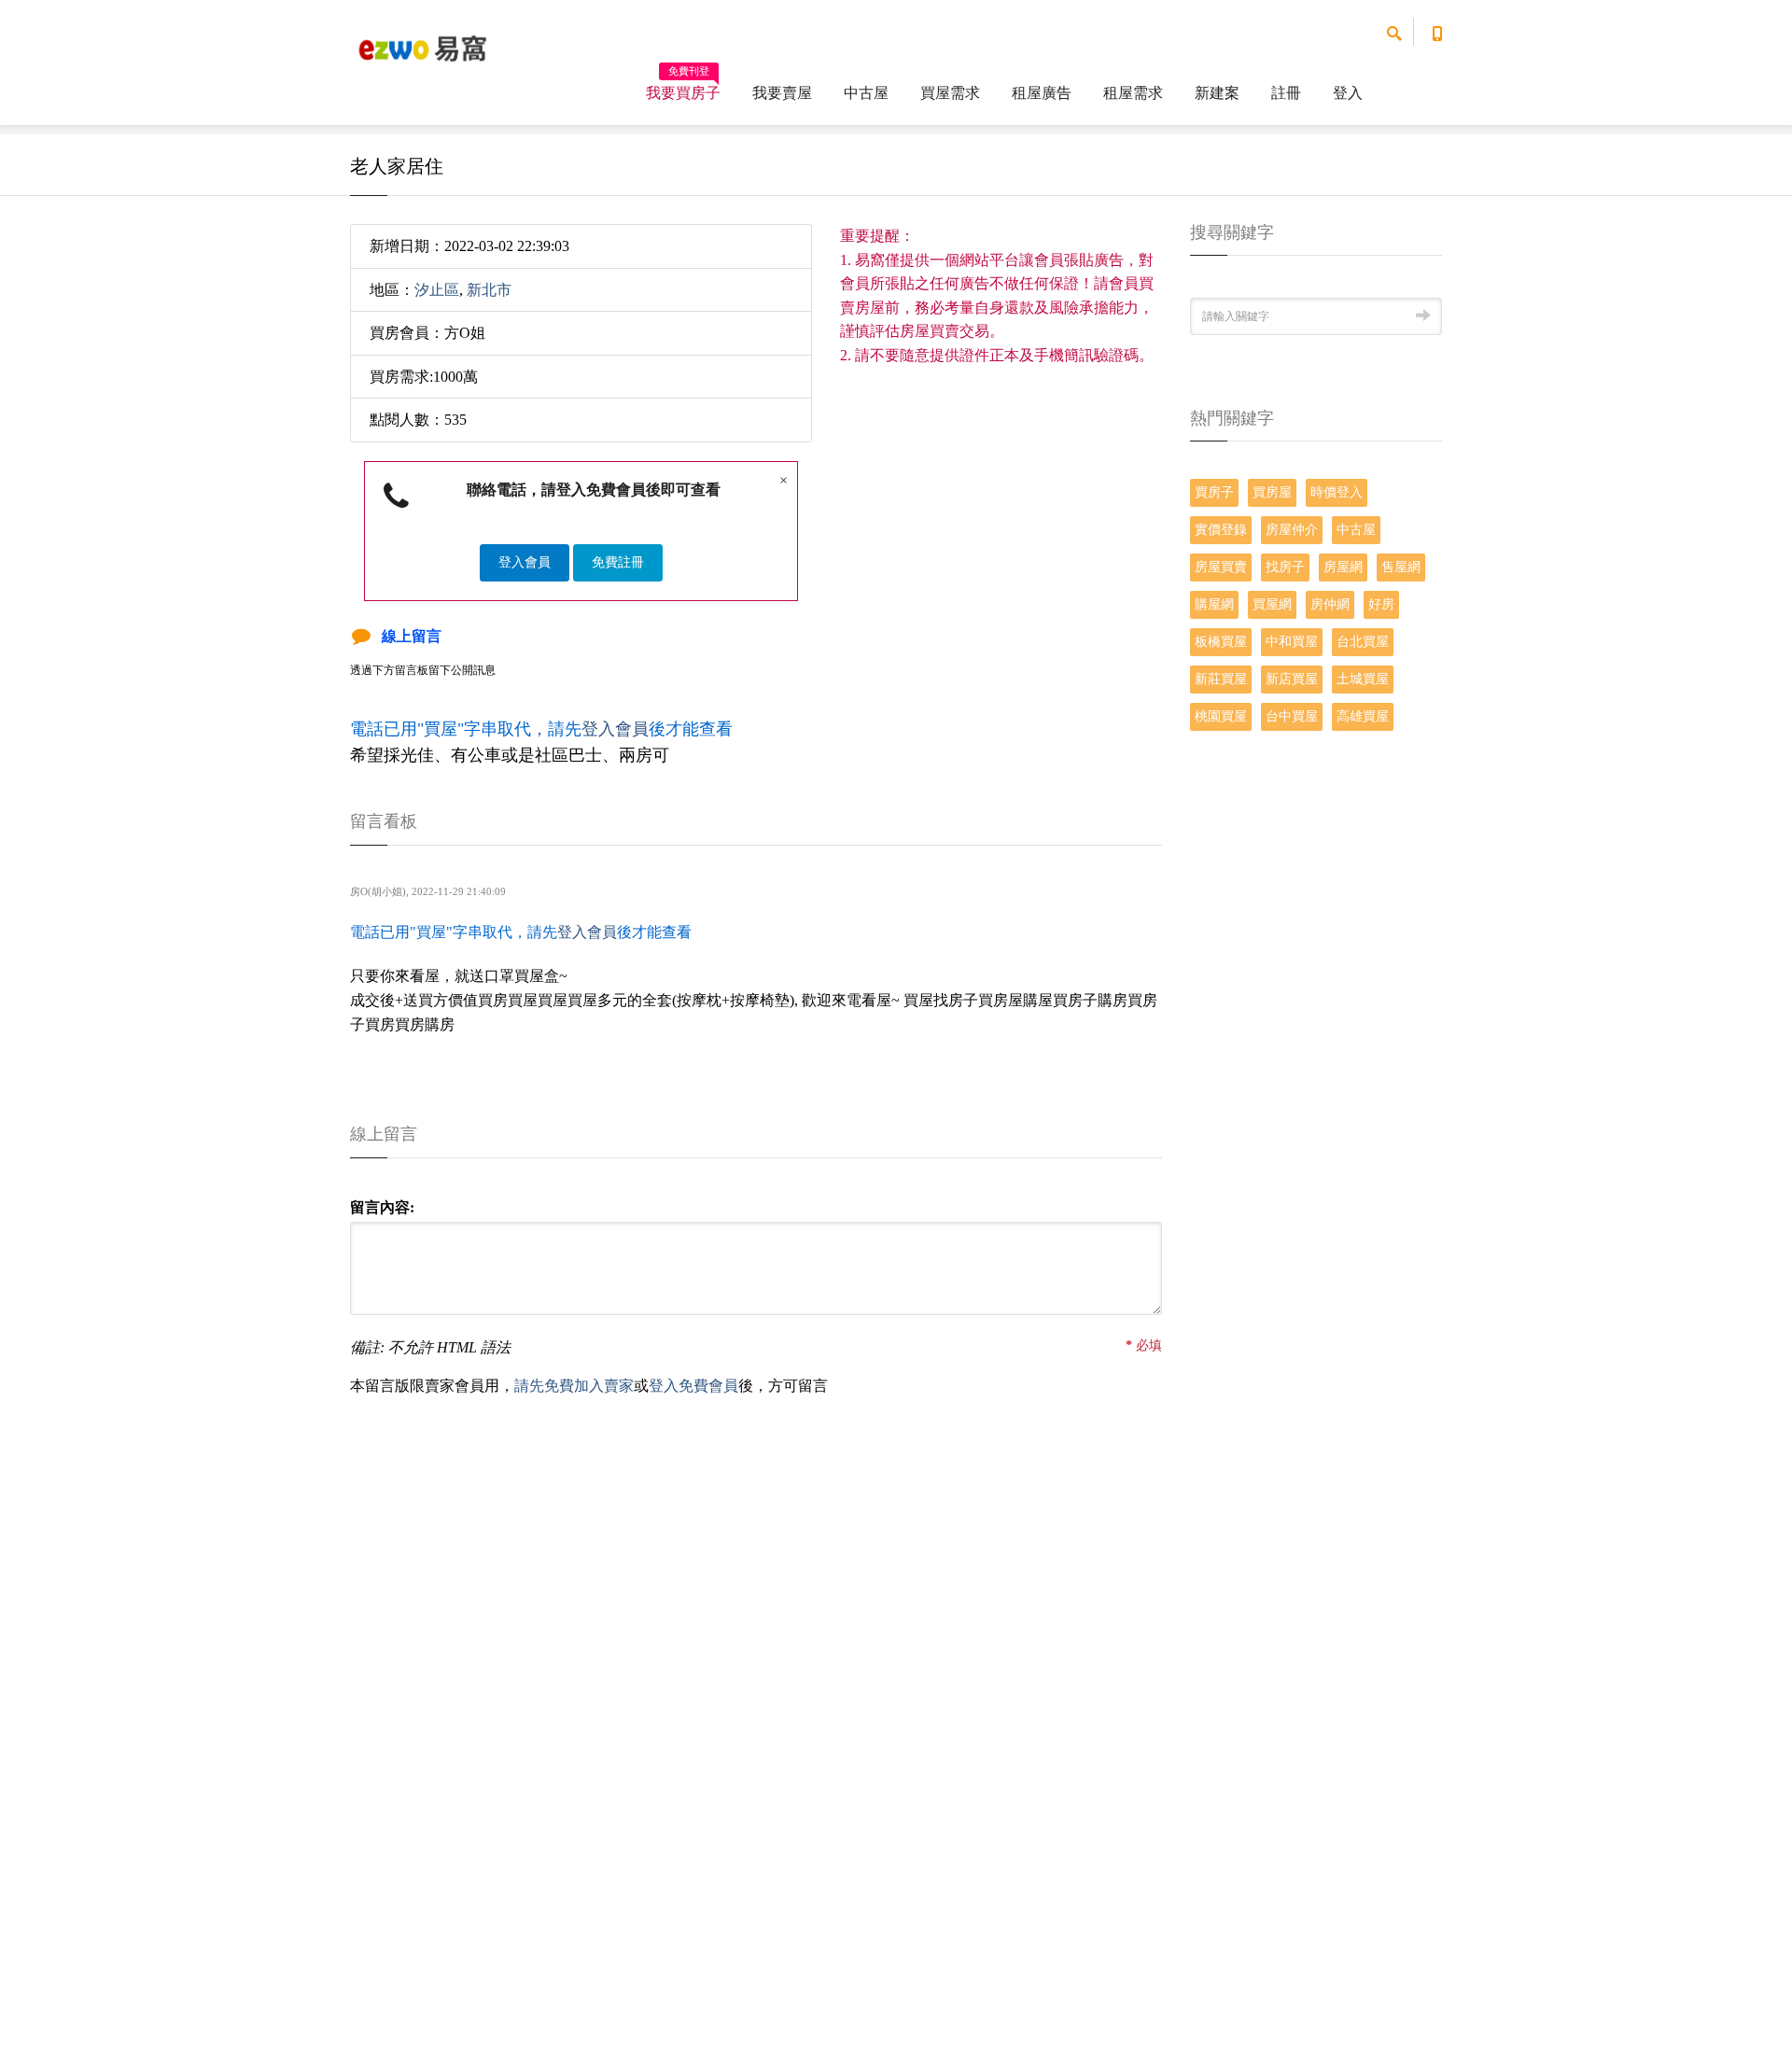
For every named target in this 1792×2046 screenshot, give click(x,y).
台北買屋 (1363, 642)
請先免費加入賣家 (574, 1386)
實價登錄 (1221, 530)
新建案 (1217, 93)
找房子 (1285, 567)
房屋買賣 (1221, 567)
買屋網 (1272, 604)
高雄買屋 (1363, 716)
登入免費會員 (693, 1386)
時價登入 (1337, 492)
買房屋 (1272, 492)
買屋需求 (950, 93)
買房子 (1214, 492)
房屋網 (1343, 567)
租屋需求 (1133, 93)
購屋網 (1214, 604)
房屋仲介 (1292, 530)
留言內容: (382, 1207)
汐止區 (437, 290)
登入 (1348, 93)
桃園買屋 (1221, 716)
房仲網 (1330, 604)
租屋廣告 (1042, 93)
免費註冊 (618, 562)
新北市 (489, 290)
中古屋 (866, 93)
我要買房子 (683, 87)
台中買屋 (1292, 716)
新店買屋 (1292, 679)
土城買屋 (1363, 679)
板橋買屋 (1221, 642)
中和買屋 (1292, 642)
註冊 (1286, 93)
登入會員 (525, 562)
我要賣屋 (782, 93)
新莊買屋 (1221, 679)
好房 (1381, 604)
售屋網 (1401, 567)
